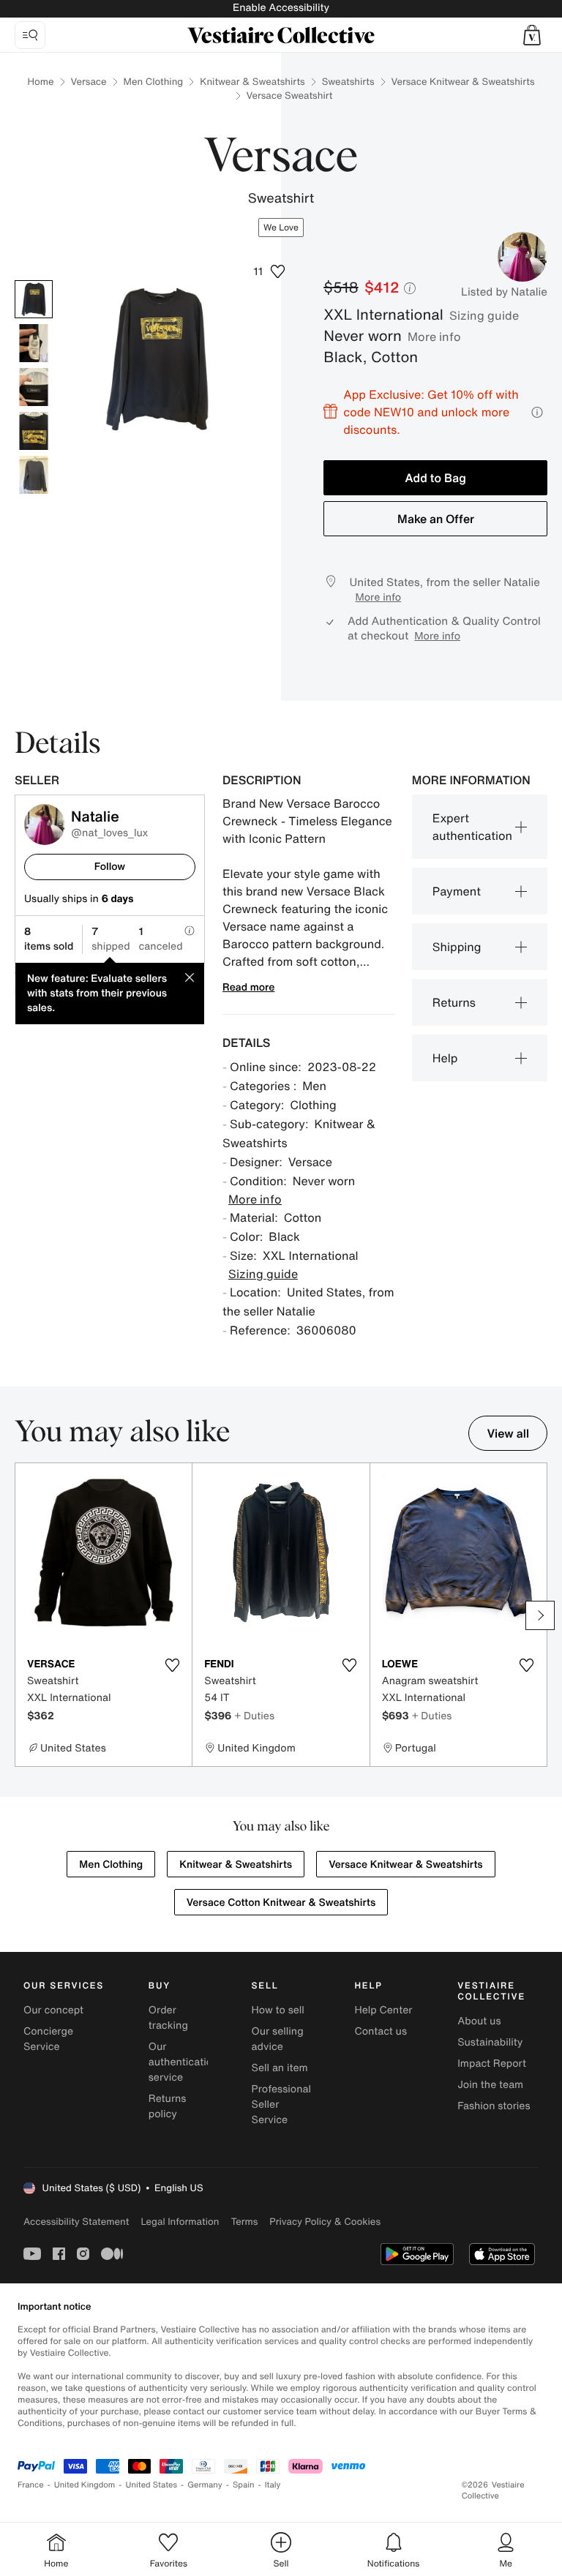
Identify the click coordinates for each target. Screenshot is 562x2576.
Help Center (383, 2010)
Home (41, 82)
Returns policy (168, 2106)
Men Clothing (154, 82)
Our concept (53, 2010)
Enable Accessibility (281, 8)
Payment (457, 891)
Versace (89, 82)
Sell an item (280, 2068)
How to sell (278, 2010)
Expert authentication (472, 827)
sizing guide (484, 315)
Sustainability (490, 2042)
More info (434, 337)
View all (508, 1433)
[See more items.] (540, 1615)
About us (479, 2021)
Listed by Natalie (504, 292)
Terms (244, 2222)
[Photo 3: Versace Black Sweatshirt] (34, 387)
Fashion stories (494, 2106)
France (31, 2485)
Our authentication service (184, 2062)
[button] (532, 35)
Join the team (490, 2085)
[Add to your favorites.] (172, 1665)
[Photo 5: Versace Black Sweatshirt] (34, 475)
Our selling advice (278, 2039)
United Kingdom (85, 2485)
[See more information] (537, 412)
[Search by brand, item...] (30, 35)
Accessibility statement (76, 2222)
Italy (273, 2485)
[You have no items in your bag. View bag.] (532, 35)
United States (152, 2485)
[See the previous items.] (22, 1615)
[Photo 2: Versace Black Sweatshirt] (34, 343)
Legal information (180, 2222)
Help (445, 1058)
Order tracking (168, 2018)
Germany (205, 2485)
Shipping (457, 947)
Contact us (381, 2031)
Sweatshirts (348, 82)
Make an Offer (436, 519)
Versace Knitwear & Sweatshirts (463, 82)
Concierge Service (48, 2039)
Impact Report (492, 2064)
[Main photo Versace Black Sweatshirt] (34, 299)
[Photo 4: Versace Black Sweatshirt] (34, 431)
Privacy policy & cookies (325, 2222)
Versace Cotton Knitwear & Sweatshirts (281, 1903)
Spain (244, 2485)
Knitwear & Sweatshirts (252, 82)
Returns (454, 1002)
